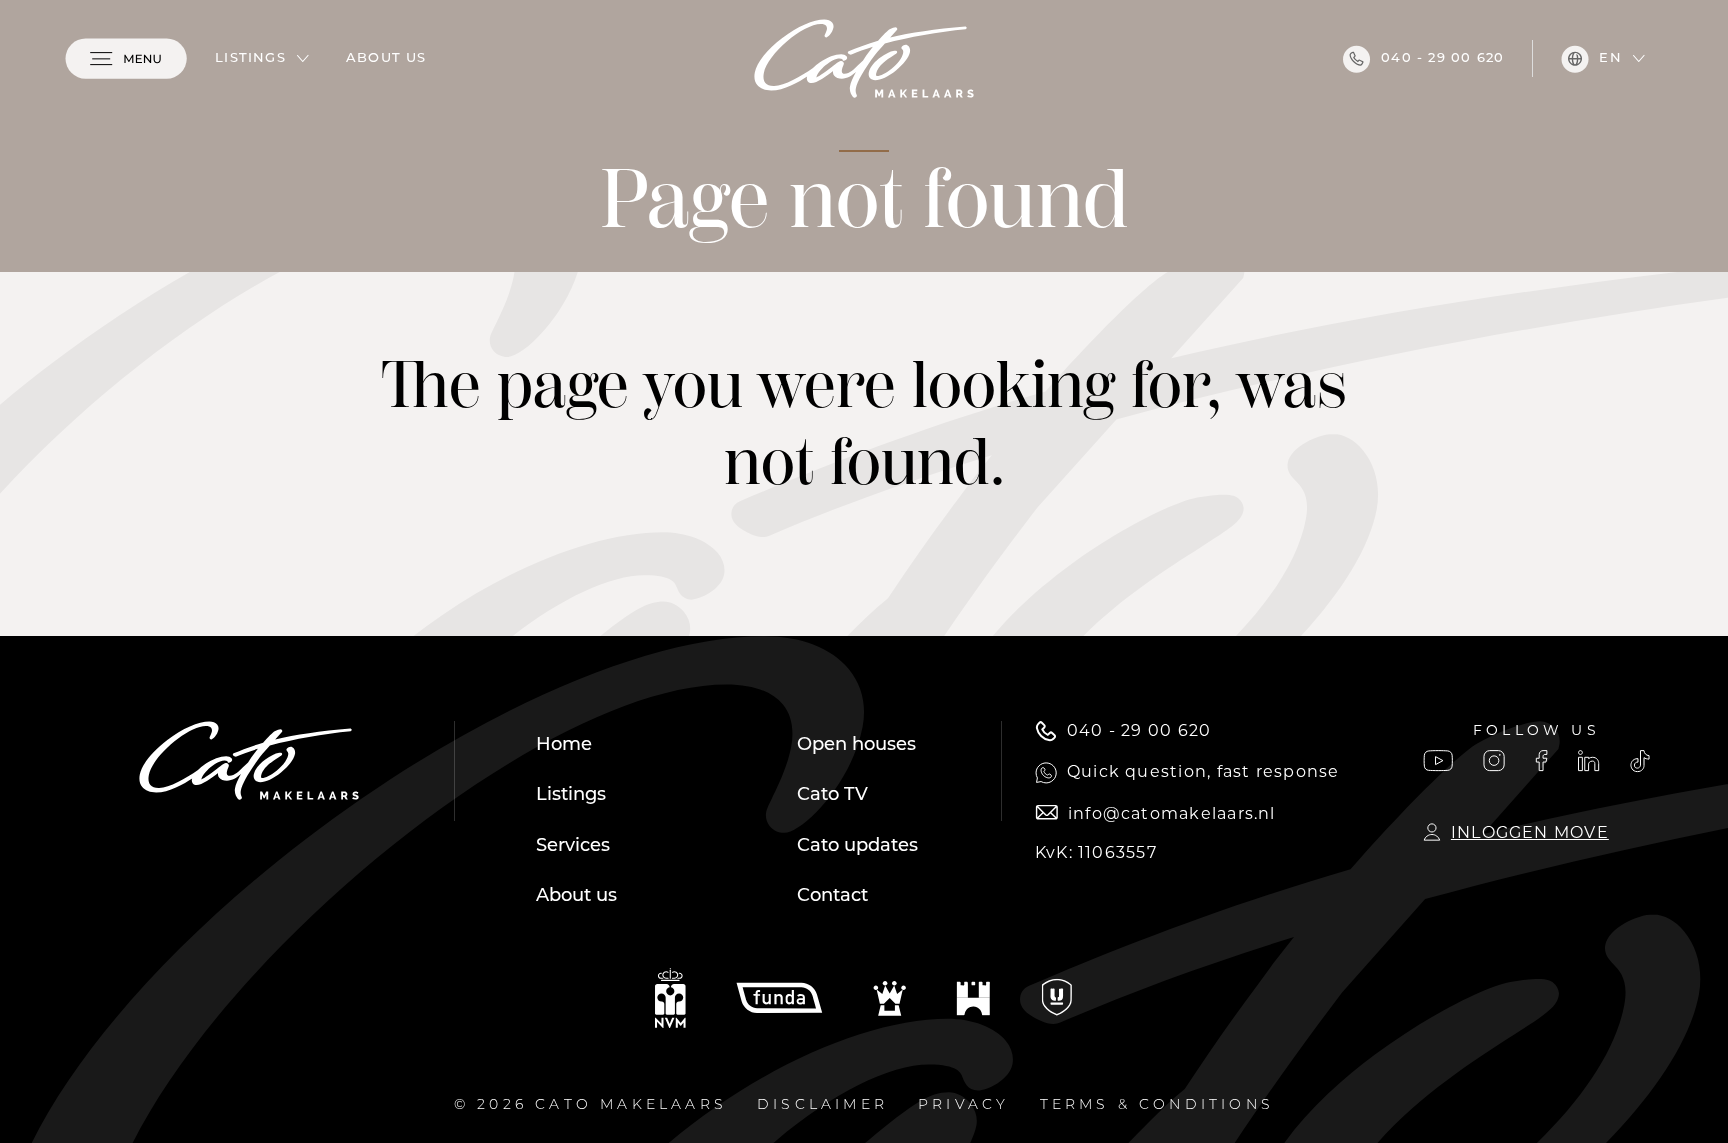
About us (386, 58)
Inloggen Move (1530, 832)
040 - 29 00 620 (1442, 58)
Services (573, 847)
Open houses (856, 746)
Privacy (963, 1105)
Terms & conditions (1157, 1105)
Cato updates (857, 847)
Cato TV (832, 796)
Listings (250, 58)
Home (564, 746)
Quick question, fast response (1203, 771)
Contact (832, 897)
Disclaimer (822, 1105)
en (1610, 58)
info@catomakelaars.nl (1172, 813)
